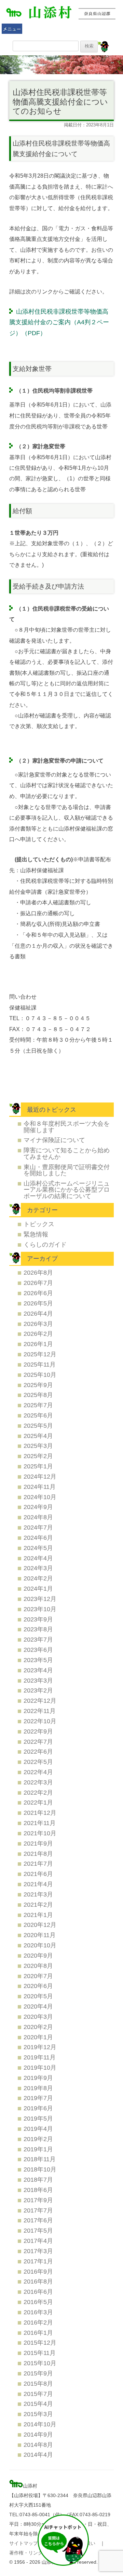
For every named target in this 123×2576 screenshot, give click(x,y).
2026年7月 (38, 1283)
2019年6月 (38, 2108)
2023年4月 (38, 1670)
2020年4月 (38, 2006)
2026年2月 (38, 1334)
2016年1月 (38, 2333)
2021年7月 (38, 1864)
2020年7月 (38, 1976)
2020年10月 (40, 1945)
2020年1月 (38, 2037)
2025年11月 (40, 1364)
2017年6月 (38, 2220)
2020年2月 (38, 2027)
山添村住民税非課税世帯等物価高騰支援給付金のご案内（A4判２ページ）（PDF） (59, 322)
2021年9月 (38, 1843)
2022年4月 (38, 1772)
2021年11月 (40, 1823)
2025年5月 (38, 1426)
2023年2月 (38, 1690)
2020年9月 (38, 1955)
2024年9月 (38, 1507)
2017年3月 (38, 2251)
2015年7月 (38, 2394)
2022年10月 (40, 1721)
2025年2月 (38, 1456)
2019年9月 (38, 2078)
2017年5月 (38, 2230)
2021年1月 (38, 1915)
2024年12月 (40, 1476)
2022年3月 (38, 1782)
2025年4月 (38, 1436)
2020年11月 (40, 1935)
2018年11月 (40, 2159)
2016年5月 (38, 2302)
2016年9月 (38, 2271)
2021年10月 (40, 1833)
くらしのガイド (45, 1244)
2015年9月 (38, 2373)
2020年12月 (40, 1925)
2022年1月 (38, 1802)
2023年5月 (38, 1660)
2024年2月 (38, 1578)
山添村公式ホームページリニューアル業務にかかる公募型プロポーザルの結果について (67, 1190)
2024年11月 (40, 1487)
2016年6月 (38, 2292)
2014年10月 (40, 2424)
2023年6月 (38, 1650)
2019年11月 (40, 2057)
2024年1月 (38, 1588)
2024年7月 (38, 1527)
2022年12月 (40, 1701)
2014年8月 (38, 2445)
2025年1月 (38, 1466)
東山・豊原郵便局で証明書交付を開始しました (67, 1170)
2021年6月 (38, 1874)
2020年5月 (38, 1996)
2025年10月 (40, 1375)
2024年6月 (38, 1538)
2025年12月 (40, 1354)
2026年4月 (38, 1313)
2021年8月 (38, 1854)
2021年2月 (38, 1904)
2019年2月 (38, 2139)
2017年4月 (38, 2241)
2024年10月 (40, 1497)
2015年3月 (38, 2414)
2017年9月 (38, 2200)
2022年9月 (38, 1731)
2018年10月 (40, 2169)
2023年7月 (38, 1639)
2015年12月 (40, 2342)
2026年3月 (38, 1324)
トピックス (39, 1224)
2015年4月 (38, 2404)
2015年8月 (38, 2383)
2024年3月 (38, 1568)
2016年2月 (38, 2322)
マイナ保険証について (54, 1140)
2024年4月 (38, 1558)
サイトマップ (24, 2543)
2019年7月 (38, 2098)
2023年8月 (38, 1629)
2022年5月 (38, 1762)
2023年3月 (38, 1680)
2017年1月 (38, 2261)
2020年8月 (38, 1966)
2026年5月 (38, 1303)
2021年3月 (38, 1894)
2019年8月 (38, 2088)
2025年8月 (38, 1395)
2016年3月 (38, 2312)
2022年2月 (38, 1792)
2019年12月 (40, 2047)
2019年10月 (40, 2067)
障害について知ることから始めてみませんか (67, 1153)
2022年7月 (38, 1742)
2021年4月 (38, 1884)
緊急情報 (36, 1234)
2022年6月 (38, 1751)
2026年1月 (38, 1344)
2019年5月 (38, 2118)
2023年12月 (40, 1599)
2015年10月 (40, 2363)
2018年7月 (38, 2180)
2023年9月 (38, 1619)
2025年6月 (38, 1415)
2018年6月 (38, 2190)
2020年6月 (38, 1986)
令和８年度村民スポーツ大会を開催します (67, 1127)
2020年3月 (38, 2017)
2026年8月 (38, 1272)
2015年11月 (40, 2353)
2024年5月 (38, 1548)
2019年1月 (38, 2149)
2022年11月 (40, 1711)
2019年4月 (38, 2129)
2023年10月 (40, 1609)
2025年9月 (38, 1385)
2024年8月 (38, 1517)
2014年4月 (38, 2455)
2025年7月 (38, 1405)
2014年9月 (38, 2434)
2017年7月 (38, 2210)
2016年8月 (38, 2281)
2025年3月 (38, 1446)
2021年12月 (40, 1813)
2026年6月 (38, 1293)
